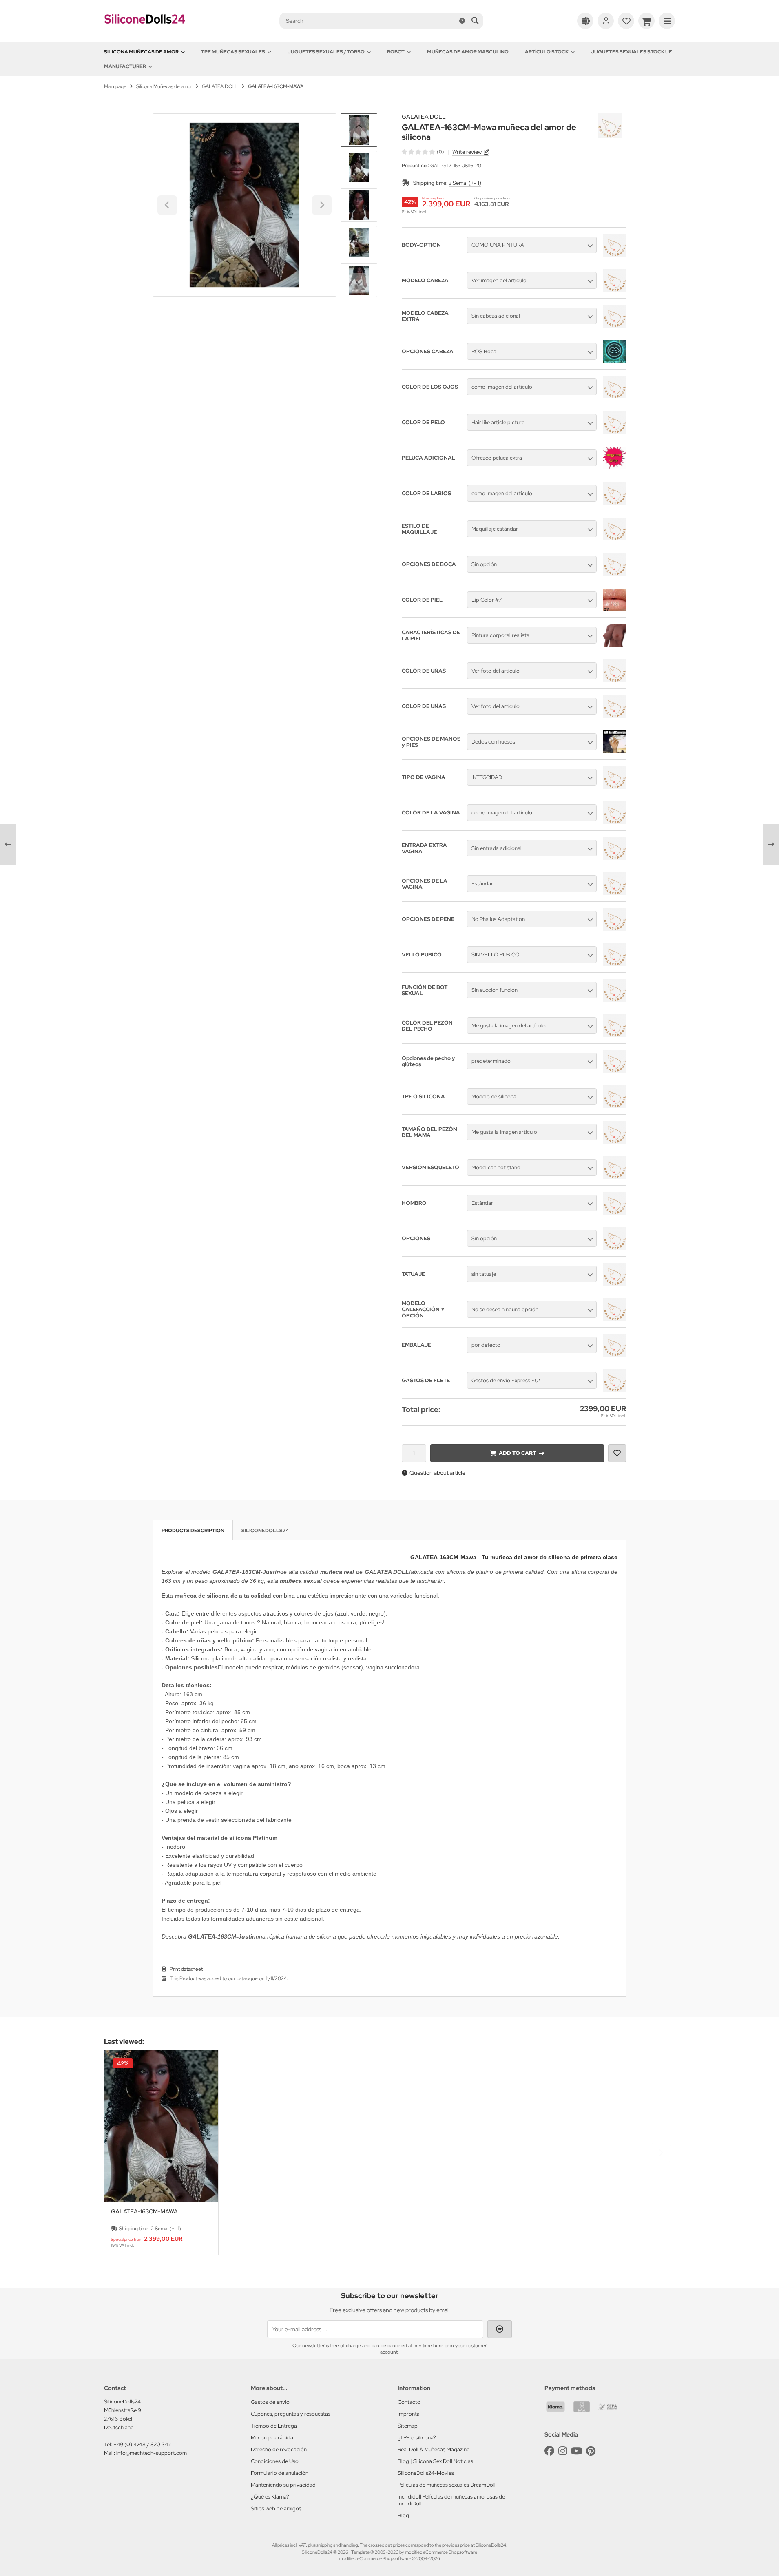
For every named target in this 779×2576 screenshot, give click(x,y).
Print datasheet (186, 1969)
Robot (396, 52)
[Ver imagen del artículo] (614, 290)
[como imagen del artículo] (614, 396)
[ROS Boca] (615, 361)
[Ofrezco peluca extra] (615, 467)
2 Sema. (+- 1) (465, 183)
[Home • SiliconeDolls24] (145, 29)
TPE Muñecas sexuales (233, 52)
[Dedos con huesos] (615, 751)
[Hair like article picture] (614, 432)
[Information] (462, 21)
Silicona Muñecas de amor (141, 52)
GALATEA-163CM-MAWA (144, 2212)
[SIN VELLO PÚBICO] (614, 964)
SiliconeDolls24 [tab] (265, 1531)
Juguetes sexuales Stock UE (632, 52)
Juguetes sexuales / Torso (326, 52)
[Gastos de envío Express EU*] (614, 1390)
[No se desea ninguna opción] (614, 1319)
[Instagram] (563, 2451)
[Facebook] (549, 2451)
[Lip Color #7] (615, 609)
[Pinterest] (591, 2451)
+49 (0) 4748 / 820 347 (142, 2444)
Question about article (437, 1473)
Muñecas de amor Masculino (468, 52)
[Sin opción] (614, 574)
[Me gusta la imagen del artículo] (614, 1035)
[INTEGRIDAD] (614, 787)
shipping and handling (337, 2545)
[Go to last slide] (359, 127)
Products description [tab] (193, 1531)
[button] (359, 168)
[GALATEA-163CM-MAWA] (161, 2126)
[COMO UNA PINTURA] (614, 255)
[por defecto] (614, 1354)
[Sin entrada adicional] (614, 858)
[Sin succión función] (614, 1000)
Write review (467, 152)
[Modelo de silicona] (614, 1106)
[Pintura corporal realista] (615, 645)
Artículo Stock (547, 52)
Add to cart (517, 1453)
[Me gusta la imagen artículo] (614, 1142)
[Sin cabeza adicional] (614, 325)
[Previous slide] (118, 2153)
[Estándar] (614, 893)
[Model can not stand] (614, 1177)
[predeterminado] (614, 1071)
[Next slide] (359, 283)
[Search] (475, 21)
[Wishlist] (626, 21)
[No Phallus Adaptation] (614, 929)
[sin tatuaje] (614, 1284)
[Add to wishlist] (617, 1453)
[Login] (606, 21)
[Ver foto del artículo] (614, 680)
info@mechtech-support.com (152, 2453)
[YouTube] (577, 2451)
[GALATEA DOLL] (610, 118)
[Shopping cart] (646, 21)
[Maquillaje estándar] (614, 538)
